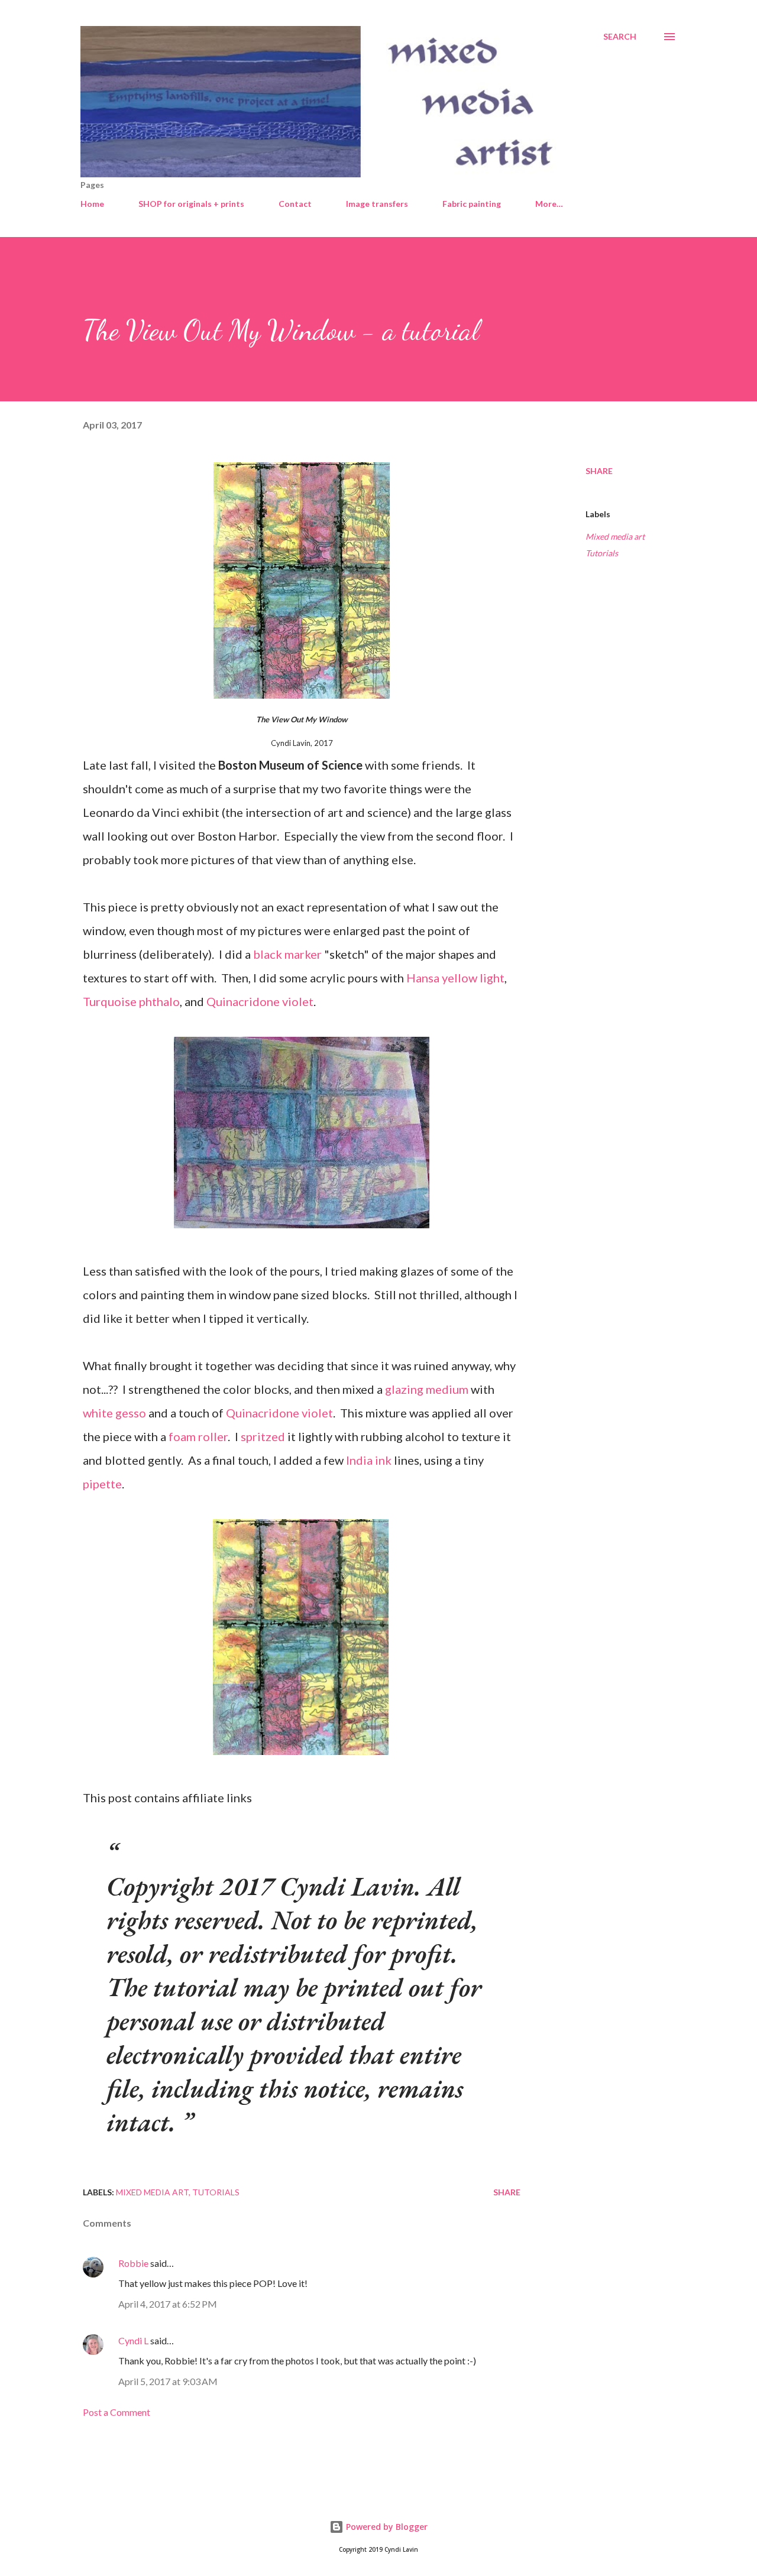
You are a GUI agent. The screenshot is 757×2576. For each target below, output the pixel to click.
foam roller (198, 1436)
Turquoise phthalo (131, 1001)
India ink (369, 1460)
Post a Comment (117, 2412)
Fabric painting (472, 204)
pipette (102, 1484)
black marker (289, 954)
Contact (295, 204)
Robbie (133, 2263)
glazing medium (427, 1389)
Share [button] (599, 471)
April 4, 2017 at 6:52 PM (168, 2304)
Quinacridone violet (260, 1001)
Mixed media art (615, 536)
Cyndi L (133, 2340)
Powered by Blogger (386, 2527)
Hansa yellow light (455, 978)
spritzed (263, 1436)
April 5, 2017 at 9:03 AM (168, 2381)
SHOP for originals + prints (191, 204)
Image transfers (377, 204)
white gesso (114, 1413)
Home (92, 204)
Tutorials (602, 553)
